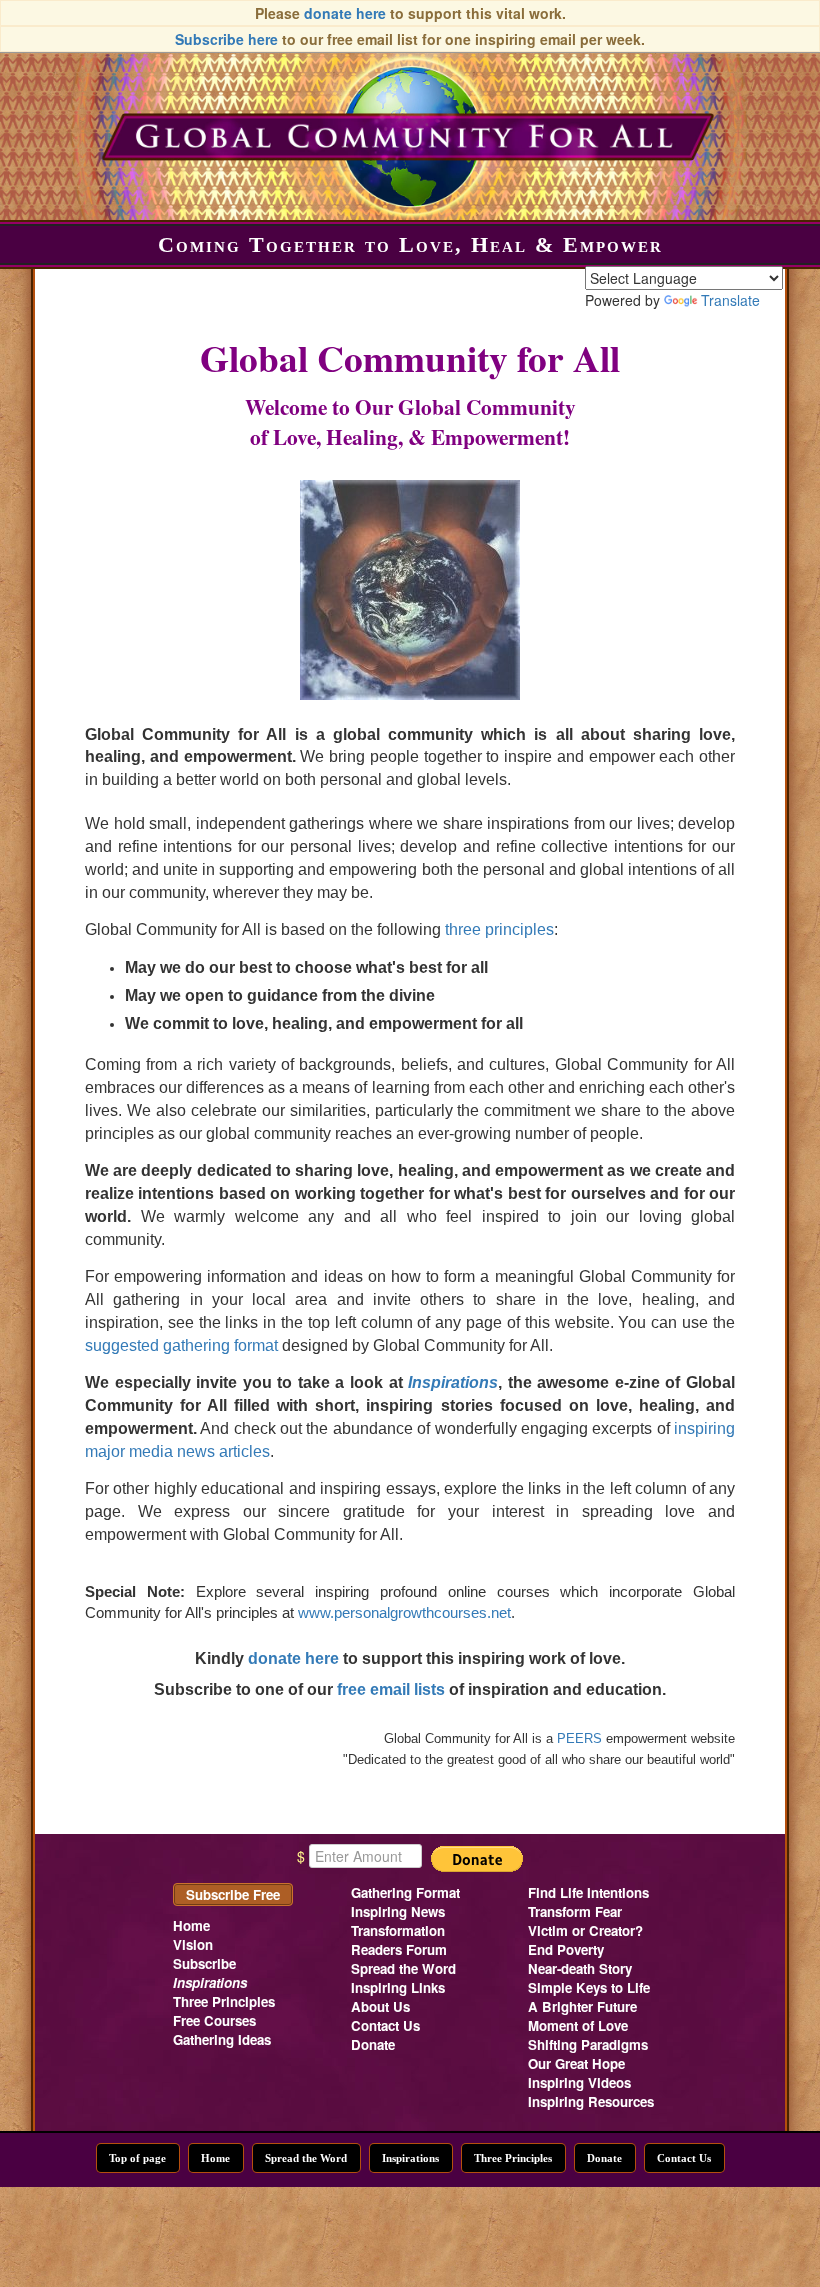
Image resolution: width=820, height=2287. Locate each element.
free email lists (391, 1689)
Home (191, 1925)
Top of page (137, 2158)
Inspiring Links (398, 1987)
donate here (345, 13)
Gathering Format (405, 1892)
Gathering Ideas (222, 2039)
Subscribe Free (233, 1894)
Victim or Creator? (585, 1930)
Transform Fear (575, 1911)
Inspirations (410, 2158)
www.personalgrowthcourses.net (404, 1613)
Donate (373, 2044)
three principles (499, 929)
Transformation (398, 1930)
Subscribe (204, 1963)
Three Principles (224, 2001)
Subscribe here (226, 39)
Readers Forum (399, 1949)
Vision (193, 1944)
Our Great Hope (576, 2063)
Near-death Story (580, 1968)
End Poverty (566, 1949)
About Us (380, 2006)
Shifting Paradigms (588, 2044)
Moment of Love (578, 2025)
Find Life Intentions (588, 1892)
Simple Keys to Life (589, 1987)
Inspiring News (398, 1911)
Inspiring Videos (579, 2082)
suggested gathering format (181, 1345)
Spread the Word (403, 1968)
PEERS (579, 1738)
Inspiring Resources (591, 2101)
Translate (730, 300)
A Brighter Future (582, 2006)
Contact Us (385, 2025)
